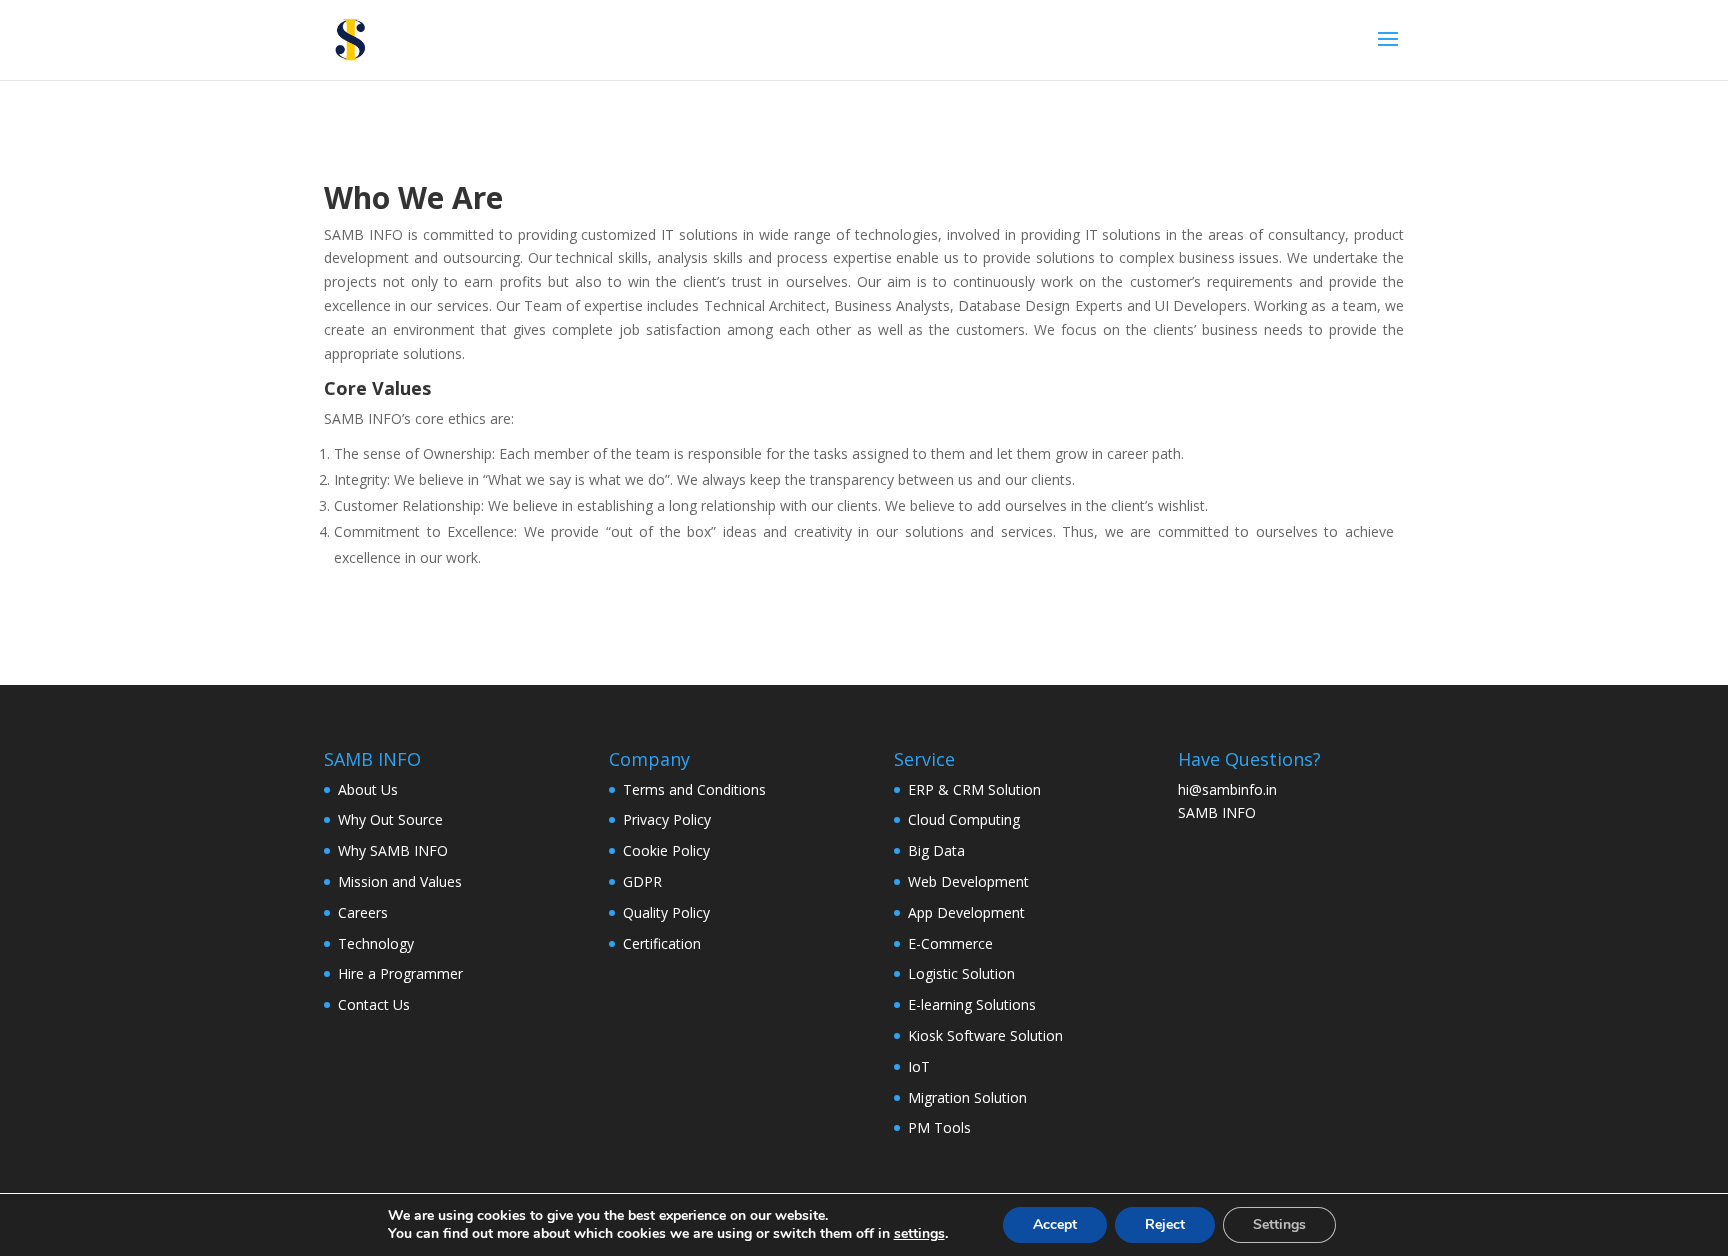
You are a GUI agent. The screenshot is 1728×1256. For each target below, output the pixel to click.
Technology (376, 943)
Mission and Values (400, 881)
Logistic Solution (961, 973)
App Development (966, 912)
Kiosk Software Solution (985, 1035)
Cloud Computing (964, 819)
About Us (368, 789)
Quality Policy (666, 912)
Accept (1055, 1224)
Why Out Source (390, 819)
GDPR (642, 881)
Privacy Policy (667, 819)
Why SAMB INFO (393, 850)
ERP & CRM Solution (974, 789)
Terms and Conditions (694, 789)
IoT (919, 1066)
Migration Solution (967, 1097)
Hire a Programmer (400, 973)
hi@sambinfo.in (1227, 789)
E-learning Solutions (972, 1004)
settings (919, 1234)
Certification (662, 943)
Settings (1279, 1224)
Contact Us (374, 1004)
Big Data (936, 850)
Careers (363, 912)
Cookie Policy (666, 850)
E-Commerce (950, 943)
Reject (1165, 1224)
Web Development (968, 881)
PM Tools (939, 1127)
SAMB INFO (1217, 812)
